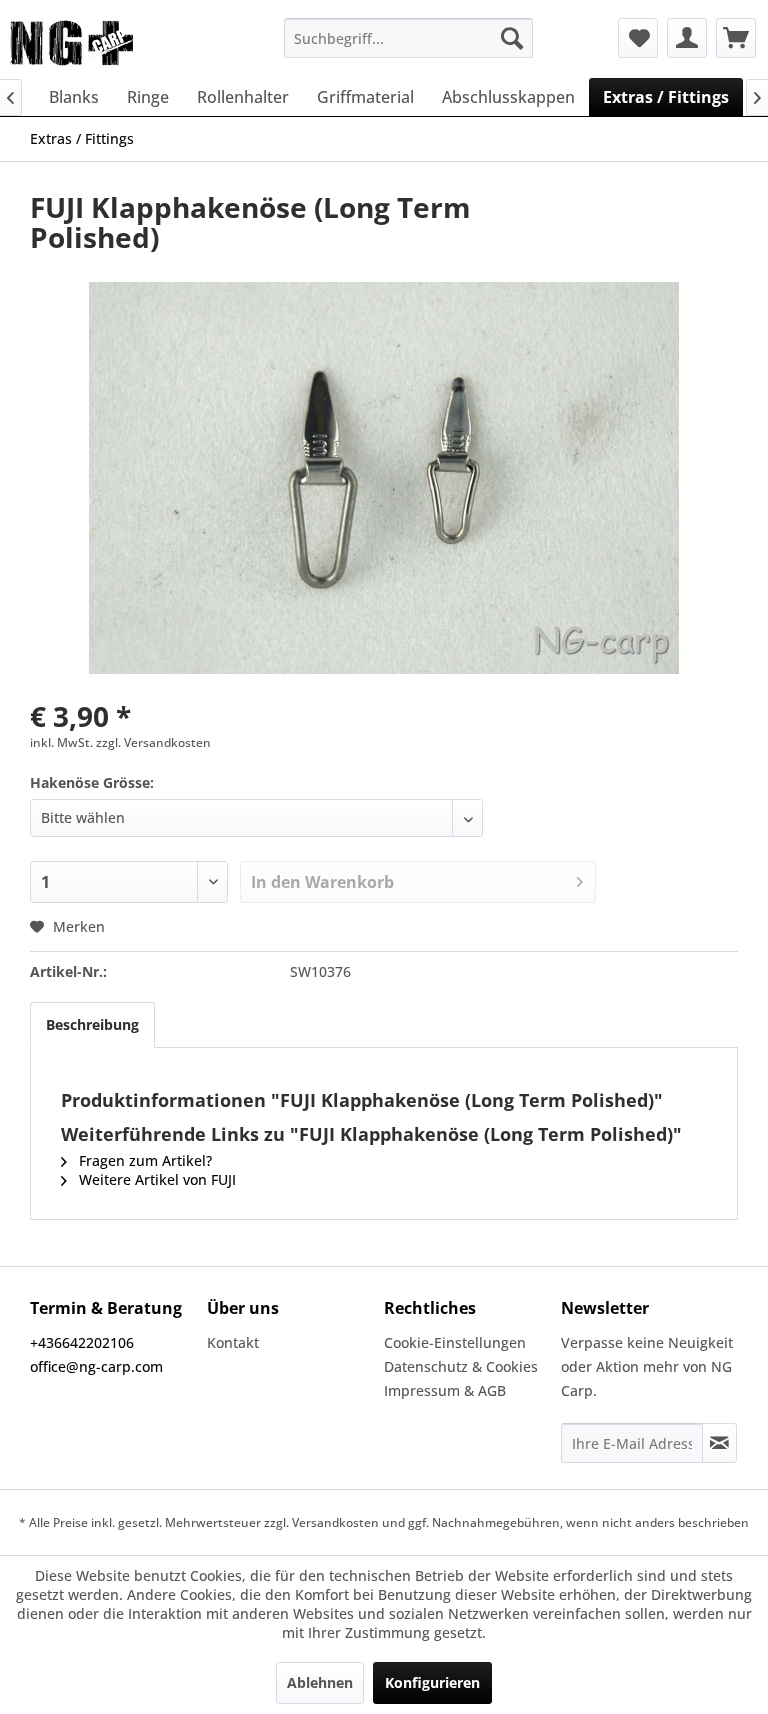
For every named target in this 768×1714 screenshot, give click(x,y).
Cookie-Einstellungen (455, 1342)
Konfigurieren (432, 1682)
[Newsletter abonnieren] (719, 1443)
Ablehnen (320, 1682)
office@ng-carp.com (96, 1366)
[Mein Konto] (687, 38)
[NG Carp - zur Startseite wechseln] (104, 43)
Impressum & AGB (445, 1390)
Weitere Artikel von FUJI (155, 1179)
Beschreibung (92, 1024)
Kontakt (233, 1342)
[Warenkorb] (736, 38)
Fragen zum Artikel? (143, 1160)
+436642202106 (82, 1342)
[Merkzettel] (638, 38)
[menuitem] (409, 38)
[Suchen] (512, 38)
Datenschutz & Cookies (461, 1366)
